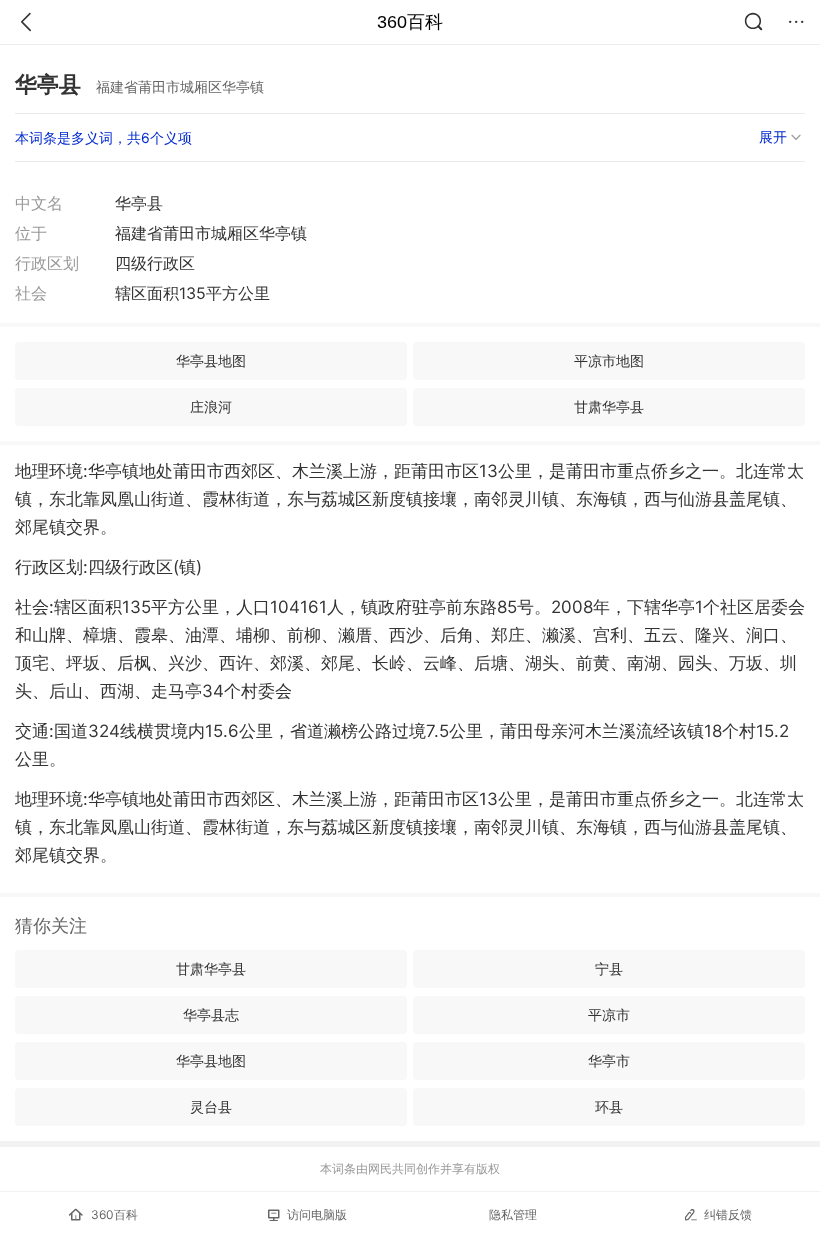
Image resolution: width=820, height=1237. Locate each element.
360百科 (410, 22)
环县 (609, 1106)
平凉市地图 (609, 360)
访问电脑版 (317, 1214)
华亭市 (609, 1060)
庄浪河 (211, 406)
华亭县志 (211, 1014)
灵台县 (211, 1106)
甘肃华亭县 (609, 406)
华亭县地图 (211, 360)
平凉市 (609, 1014)
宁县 (609, 968)
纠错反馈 (728, 1214)
